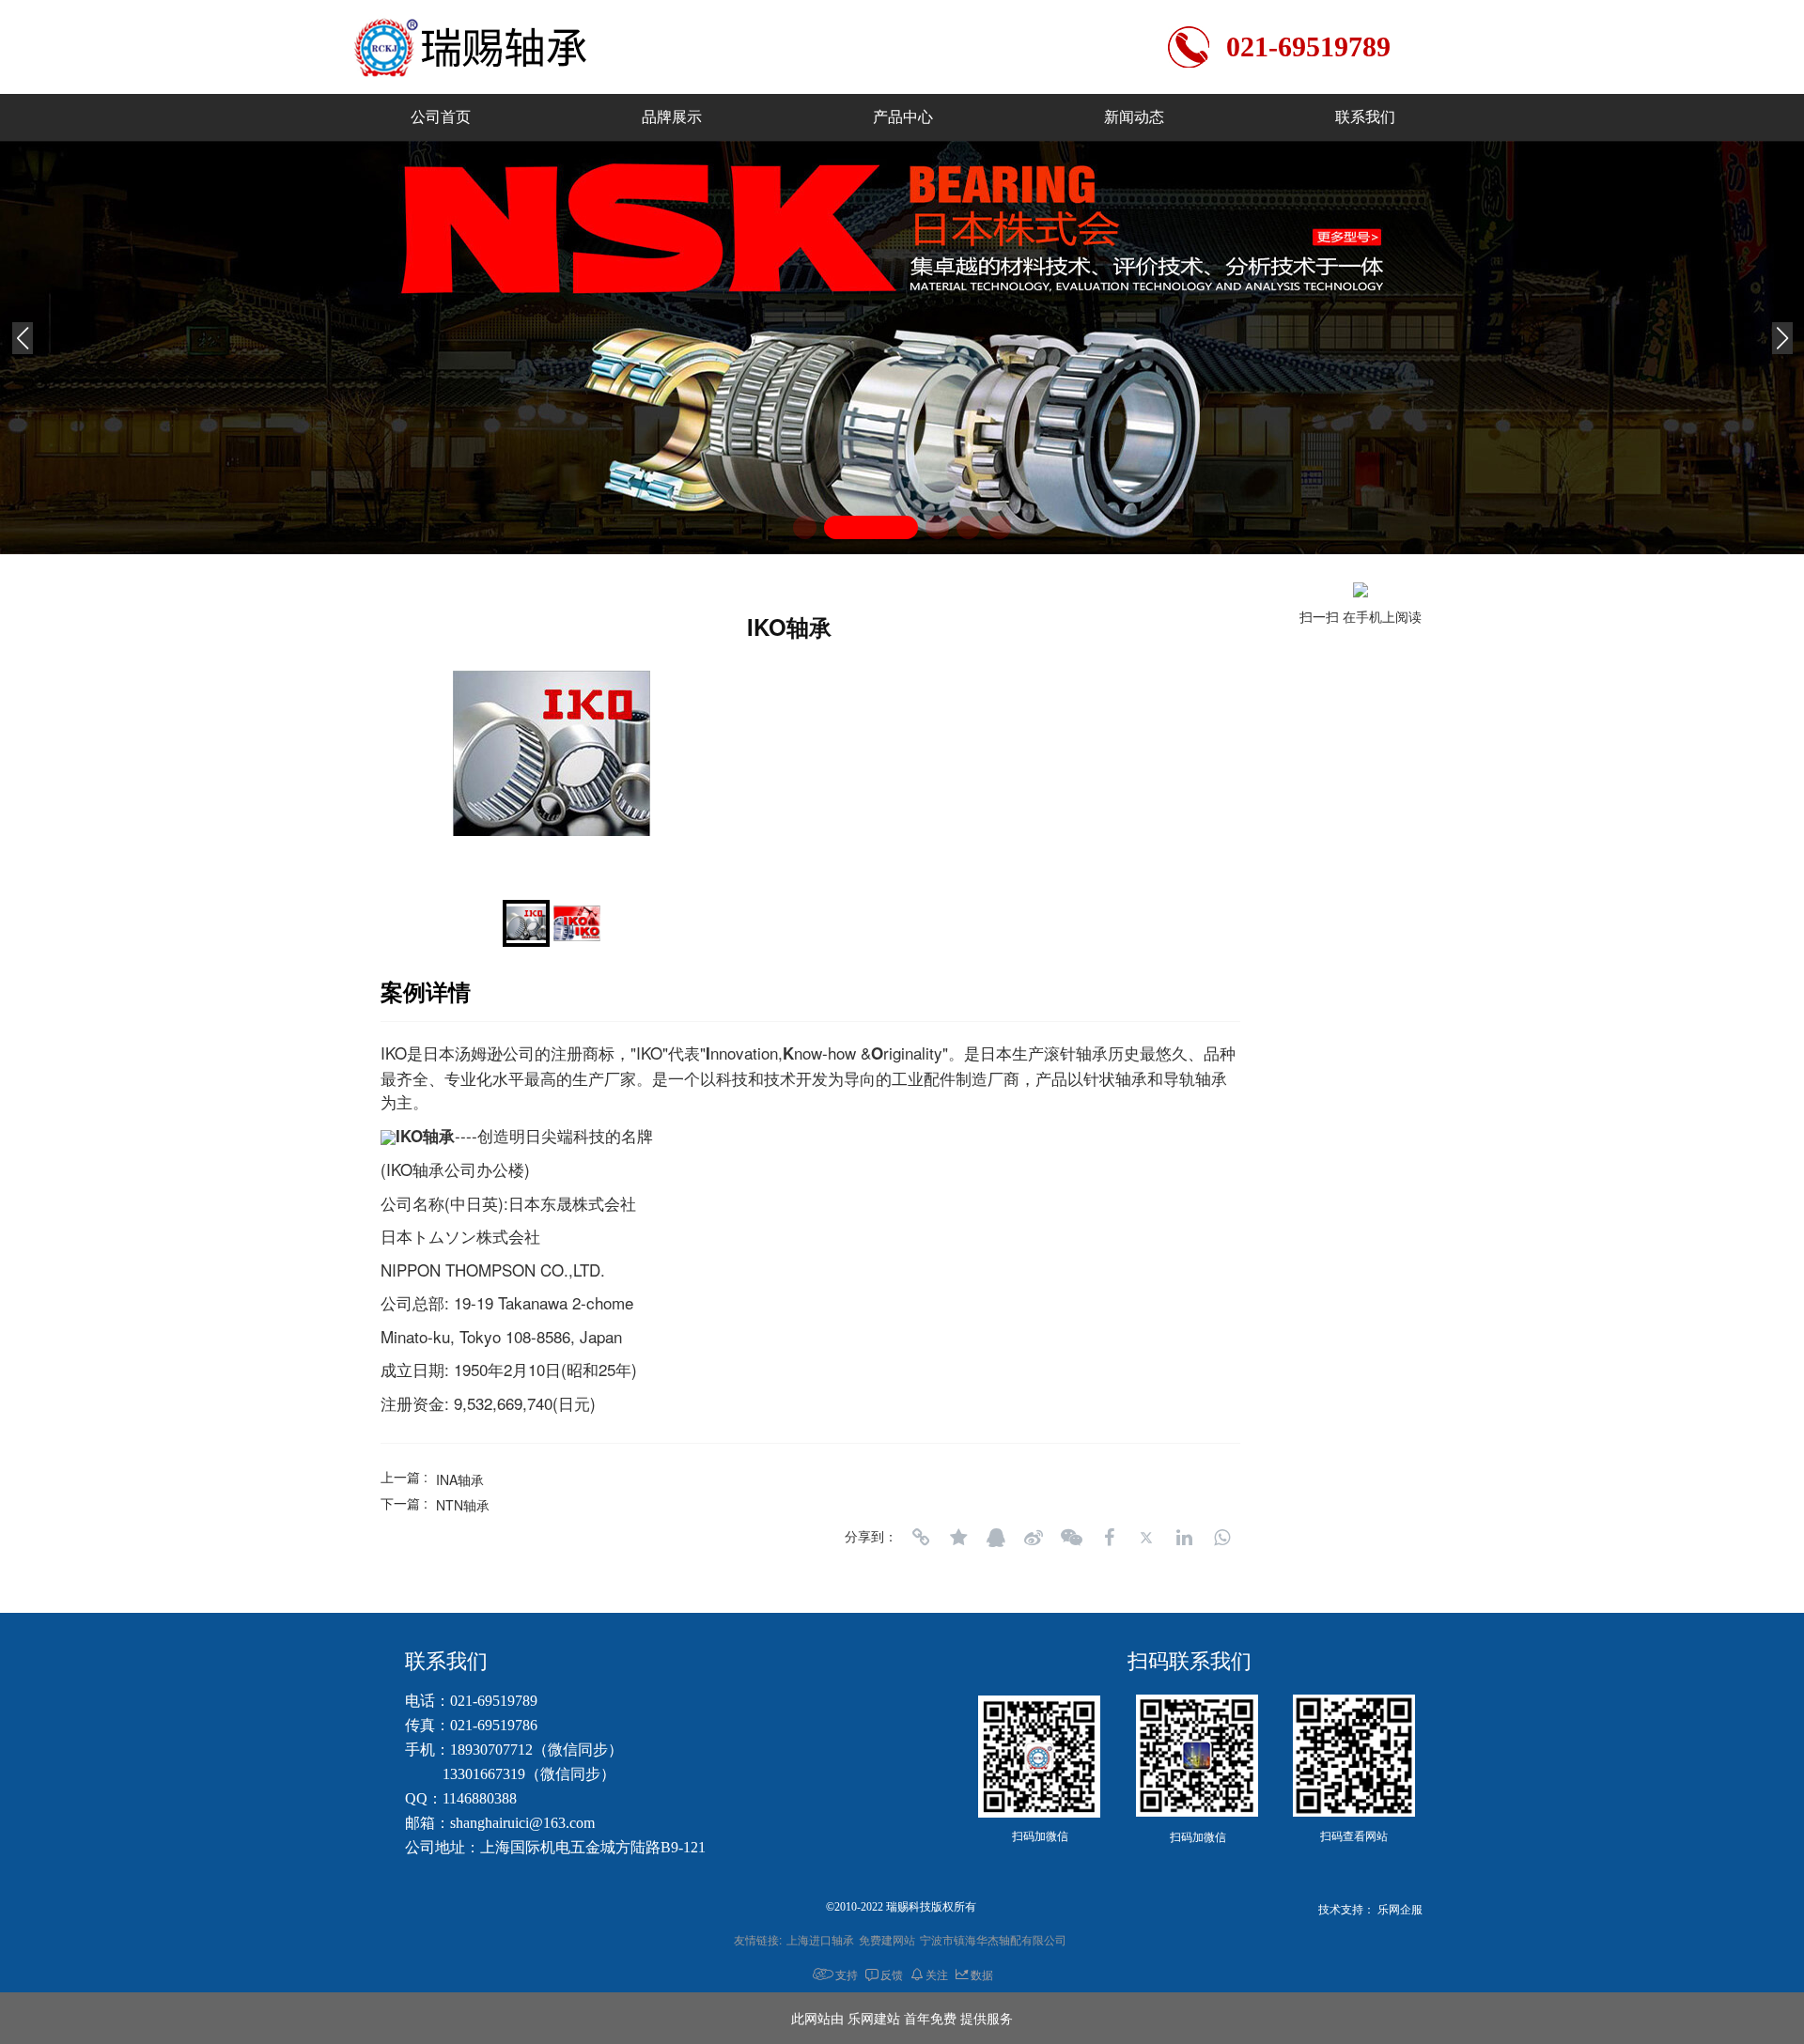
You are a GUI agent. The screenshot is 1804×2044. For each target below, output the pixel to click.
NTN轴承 (463, 1505)
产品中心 (903, 117)
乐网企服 (1400, 1910)
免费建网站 (887, 1939)
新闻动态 (1134, 117)
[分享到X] (1146, 1538)
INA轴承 (460, 1479)
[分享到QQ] (996, 1538)
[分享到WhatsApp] (1221, 1538)
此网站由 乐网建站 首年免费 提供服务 (902, 2018)
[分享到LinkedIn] (1184, 1538)
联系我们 (1365, 117)
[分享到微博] (1034, 1538)
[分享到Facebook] (1109, 1538)
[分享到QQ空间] (958, 1538)
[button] (805, 527)
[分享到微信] (1071, 1538)
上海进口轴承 (820, 1939)
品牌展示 (672, 117)
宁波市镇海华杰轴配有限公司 (993, 1939)
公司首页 (441, 117)
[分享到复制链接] (921, 1538)
